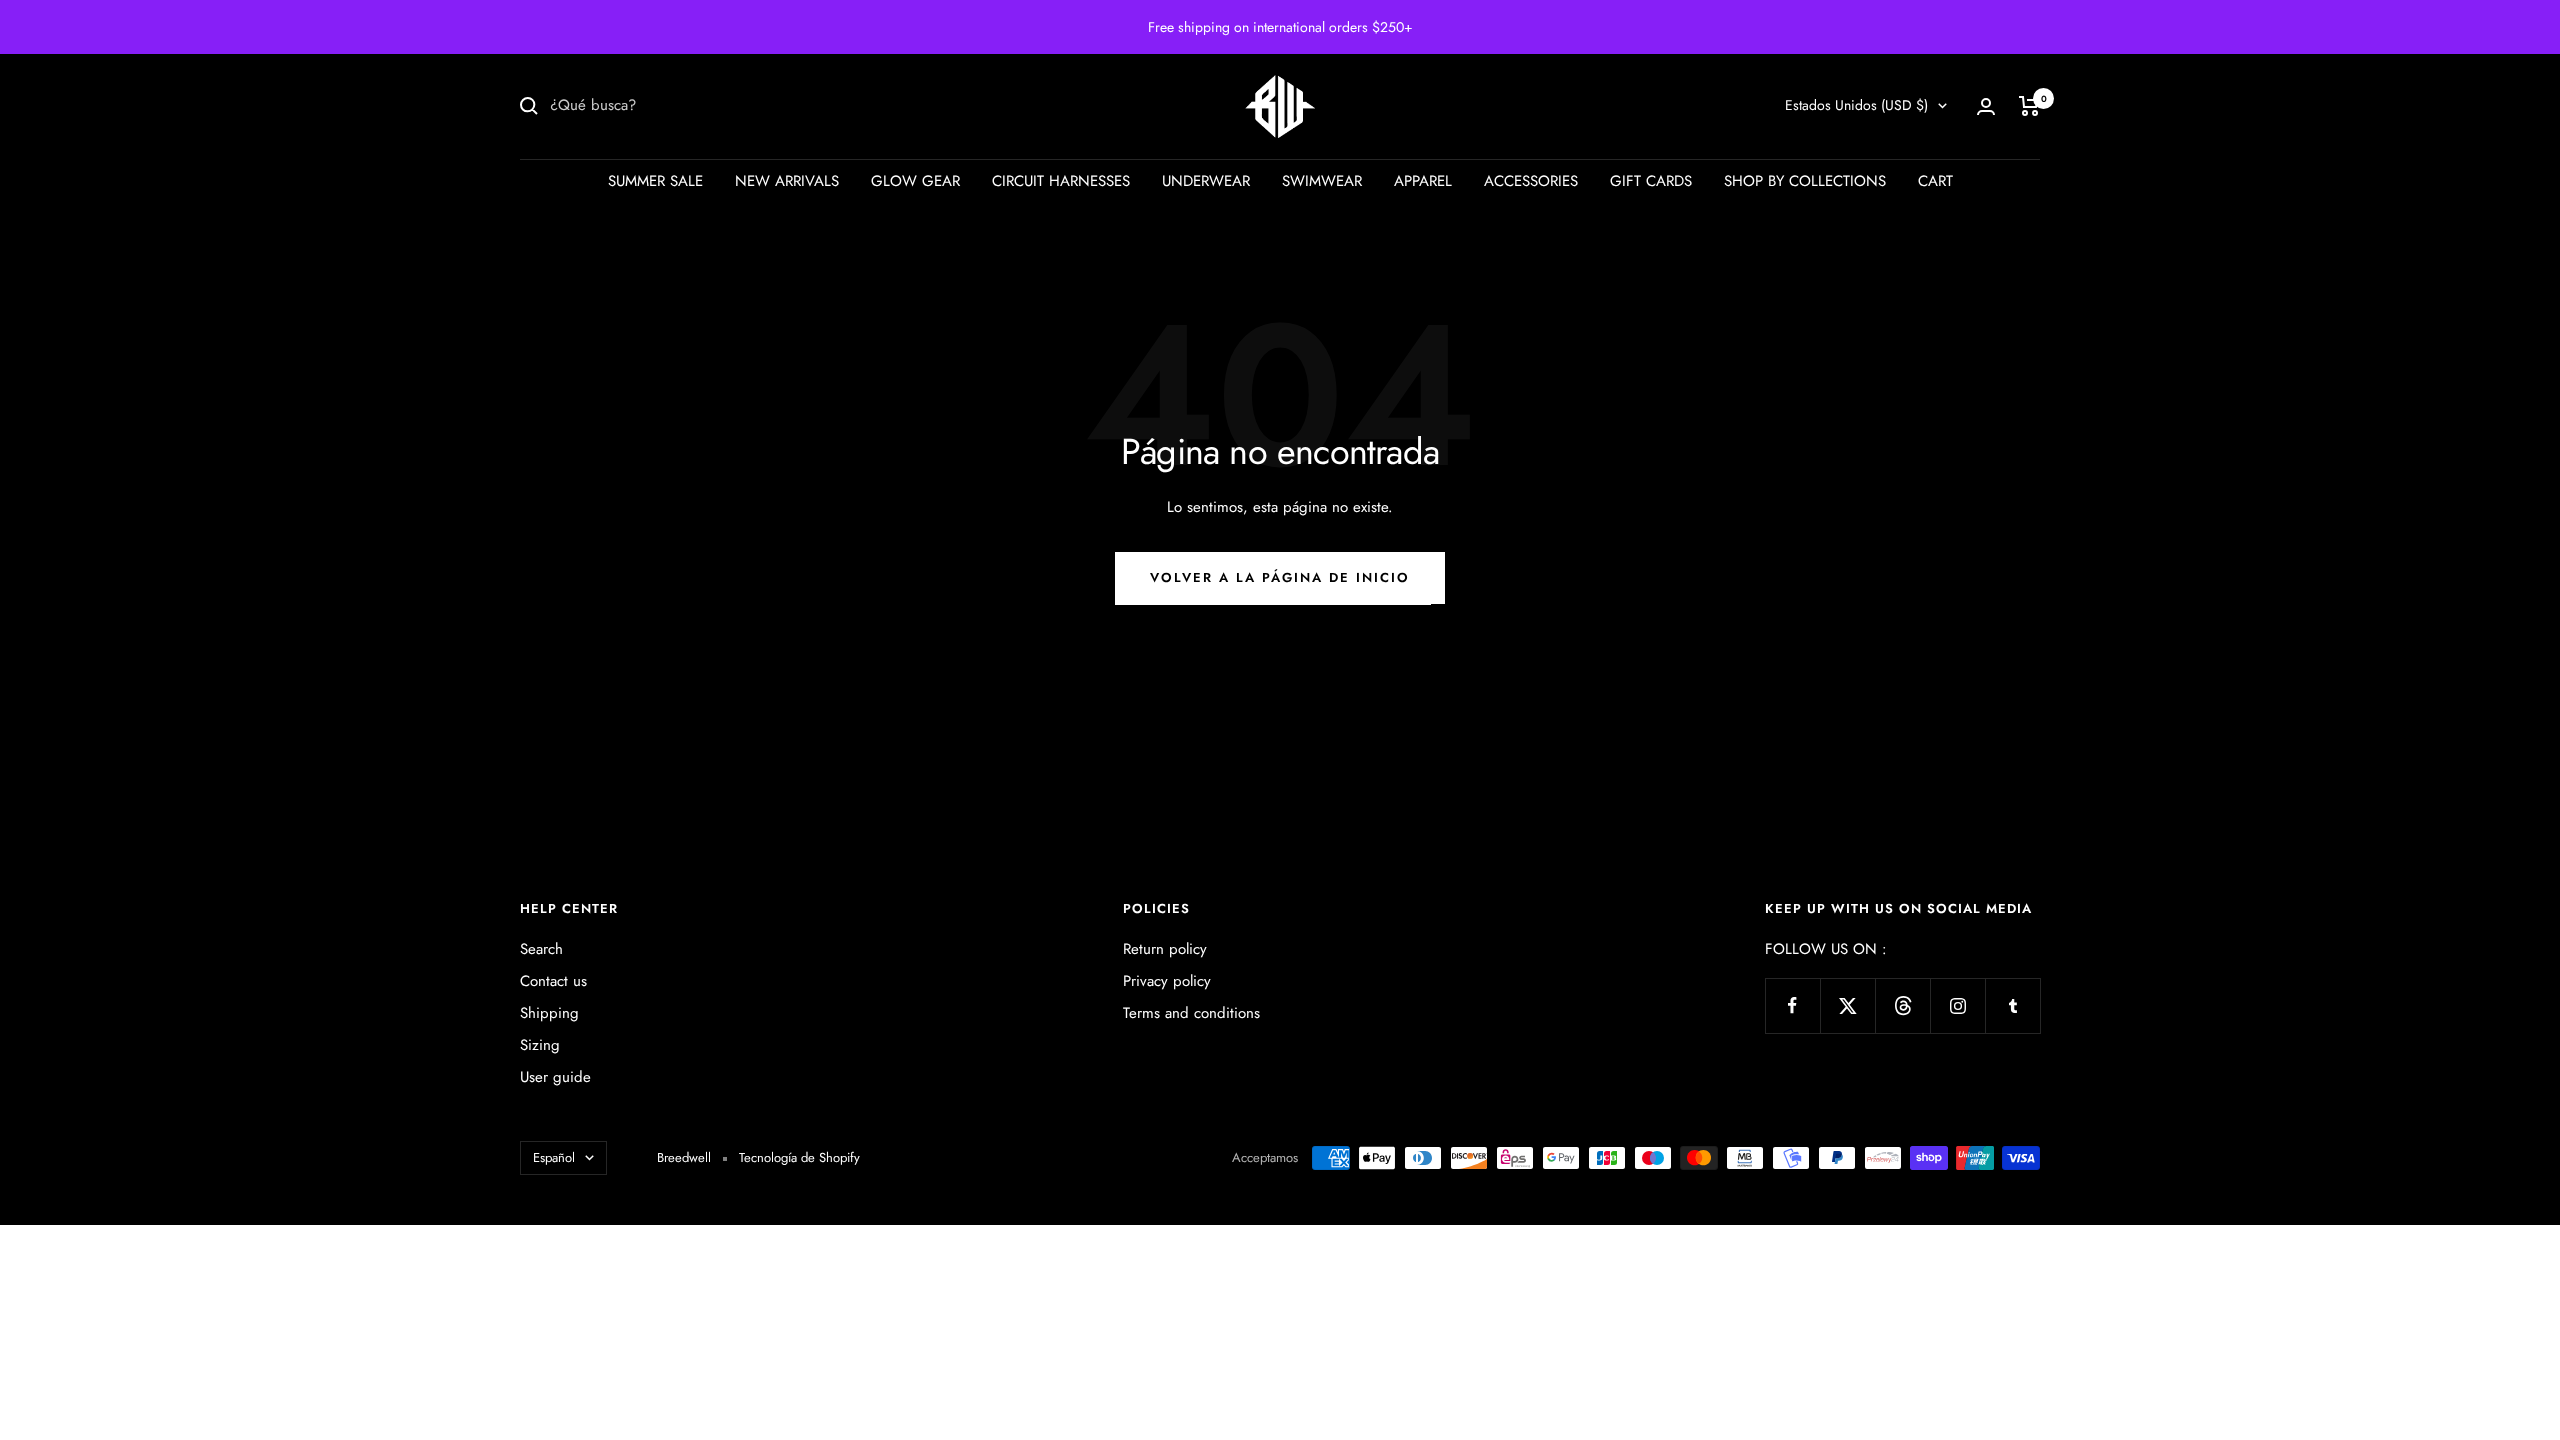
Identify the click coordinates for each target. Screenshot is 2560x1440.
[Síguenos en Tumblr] (2012, 1005)
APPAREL (1423, 181)
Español (554, 1157)
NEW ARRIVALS (787, 181)
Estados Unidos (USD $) (1856, 105)
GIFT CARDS (1651, 181)
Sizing (540, 1045)
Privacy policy (1167, 981)
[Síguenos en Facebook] (1792, 1005)
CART (1935, 181)
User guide (555, 1077)
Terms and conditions (1191, 1013)
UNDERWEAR (1206, 181)
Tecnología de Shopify (799, 1157)
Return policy (1165, 949)
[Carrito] (2029, 106)
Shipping (549, 1013)
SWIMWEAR (1322, 181)
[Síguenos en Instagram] (1957, 1005)
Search (541, 949)
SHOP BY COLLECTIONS (1805, 181)
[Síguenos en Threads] (1902, 1005)
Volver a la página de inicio (1280, 577)
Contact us (553, 981)
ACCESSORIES (1531, 181)
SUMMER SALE (655, 181)
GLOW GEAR (915, 181)
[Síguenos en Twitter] (1847, 1005)
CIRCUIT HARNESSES (1061, 181)
